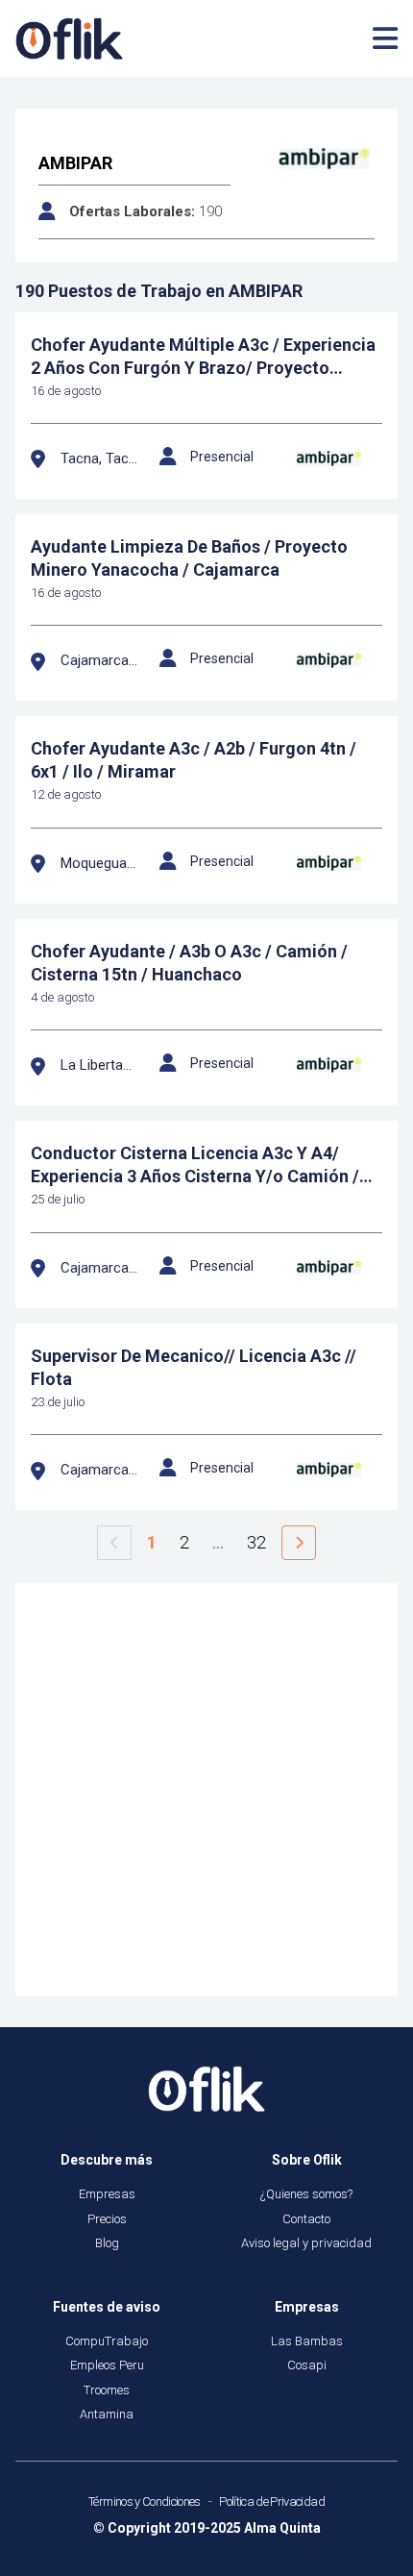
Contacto (306, 2219)
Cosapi (307, 2365)
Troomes (107, 2390)
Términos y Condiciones (145, 2502)
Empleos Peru (107, 2365)
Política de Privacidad (272, 2502)
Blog (107, 2243)
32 (256, 1542)
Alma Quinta (282, 2528)
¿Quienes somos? (306, 2194)
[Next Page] (299, 1543)
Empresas (107, 2194)
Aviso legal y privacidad (306, 2243)
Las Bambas (307, 2341)
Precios (107, 2219)
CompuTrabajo (107, 2341)
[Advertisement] (206, 1790)
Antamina (107, 2414)
